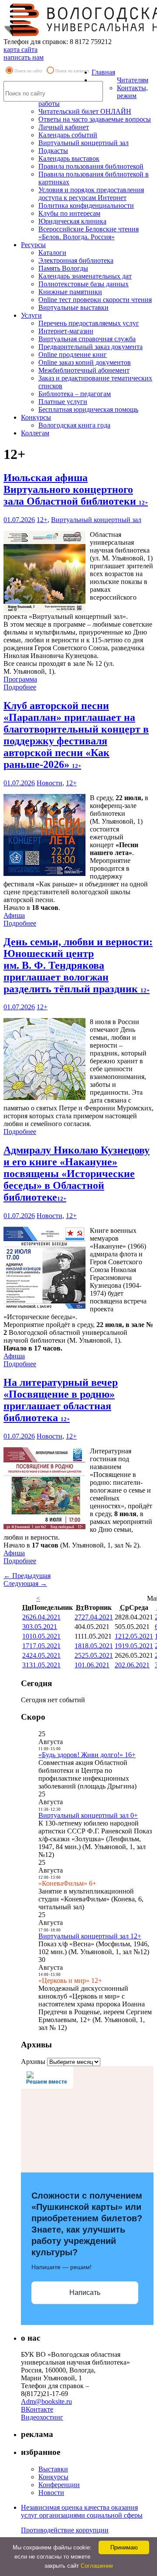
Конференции (59, 2485)
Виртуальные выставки (73, 307)
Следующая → (25, 1583)
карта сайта (20, 49)
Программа (20, 679)
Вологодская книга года (74, 425)
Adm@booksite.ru (46, 2401)
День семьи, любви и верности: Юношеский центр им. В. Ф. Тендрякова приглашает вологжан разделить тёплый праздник (78, 965)
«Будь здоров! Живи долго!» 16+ (87, 1755)
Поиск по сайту (28, 71)
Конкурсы (36, 417)
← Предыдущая (27, 1576)
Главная (103, 72)
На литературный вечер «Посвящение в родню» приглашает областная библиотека (61, 1400)
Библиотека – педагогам (75, 394)
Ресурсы (33, 245)
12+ (42, 520)
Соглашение (97, 2566)
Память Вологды (63, 268)
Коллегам (35, 433)
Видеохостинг (42, 2417)
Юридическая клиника (72, 221)
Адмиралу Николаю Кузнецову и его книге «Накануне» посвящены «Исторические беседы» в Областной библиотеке (77, 1174)
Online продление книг (73, 355)
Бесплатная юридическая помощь (88, 409)
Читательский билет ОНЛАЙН (85, 111)
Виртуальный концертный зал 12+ (90, 1936)
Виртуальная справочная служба (87, 339)
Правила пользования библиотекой (91, 166)
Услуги (31, 315)
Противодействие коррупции (65, 2530)
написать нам (24, 57)
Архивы (33, 2062)
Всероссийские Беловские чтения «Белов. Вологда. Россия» (89, 233)
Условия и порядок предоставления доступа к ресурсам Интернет (91, 194)
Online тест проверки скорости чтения (95, 300)
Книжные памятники (70, 292)
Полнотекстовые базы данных (84, 284)
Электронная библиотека (76, 260)
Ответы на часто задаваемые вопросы (95, 119)
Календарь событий (68, 135)
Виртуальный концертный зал (84, 143)
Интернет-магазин (66, 331)
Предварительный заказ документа (90, 347)
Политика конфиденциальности (86, 205)
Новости (49, 783)
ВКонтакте (37, 2409)
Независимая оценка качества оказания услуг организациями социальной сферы (82, 2511)
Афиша (14, 915)
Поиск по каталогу (72, 71)
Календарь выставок (69, 158)
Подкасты (53, 151)
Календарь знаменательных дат (85, 276)
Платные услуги (63, 402)
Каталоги (52, 253)
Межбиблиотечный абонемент (84, 370)
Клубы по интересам (69, 213)
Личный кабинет (64, 127)
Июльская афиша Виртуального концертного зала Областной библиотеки (76, 489)
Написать (85, 2293)
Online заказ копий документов (85, 362)
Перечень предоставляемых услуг (89, 323)
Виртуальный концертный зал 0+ (88, 1815)
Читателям (133, 80)
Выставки (53, 2469)
